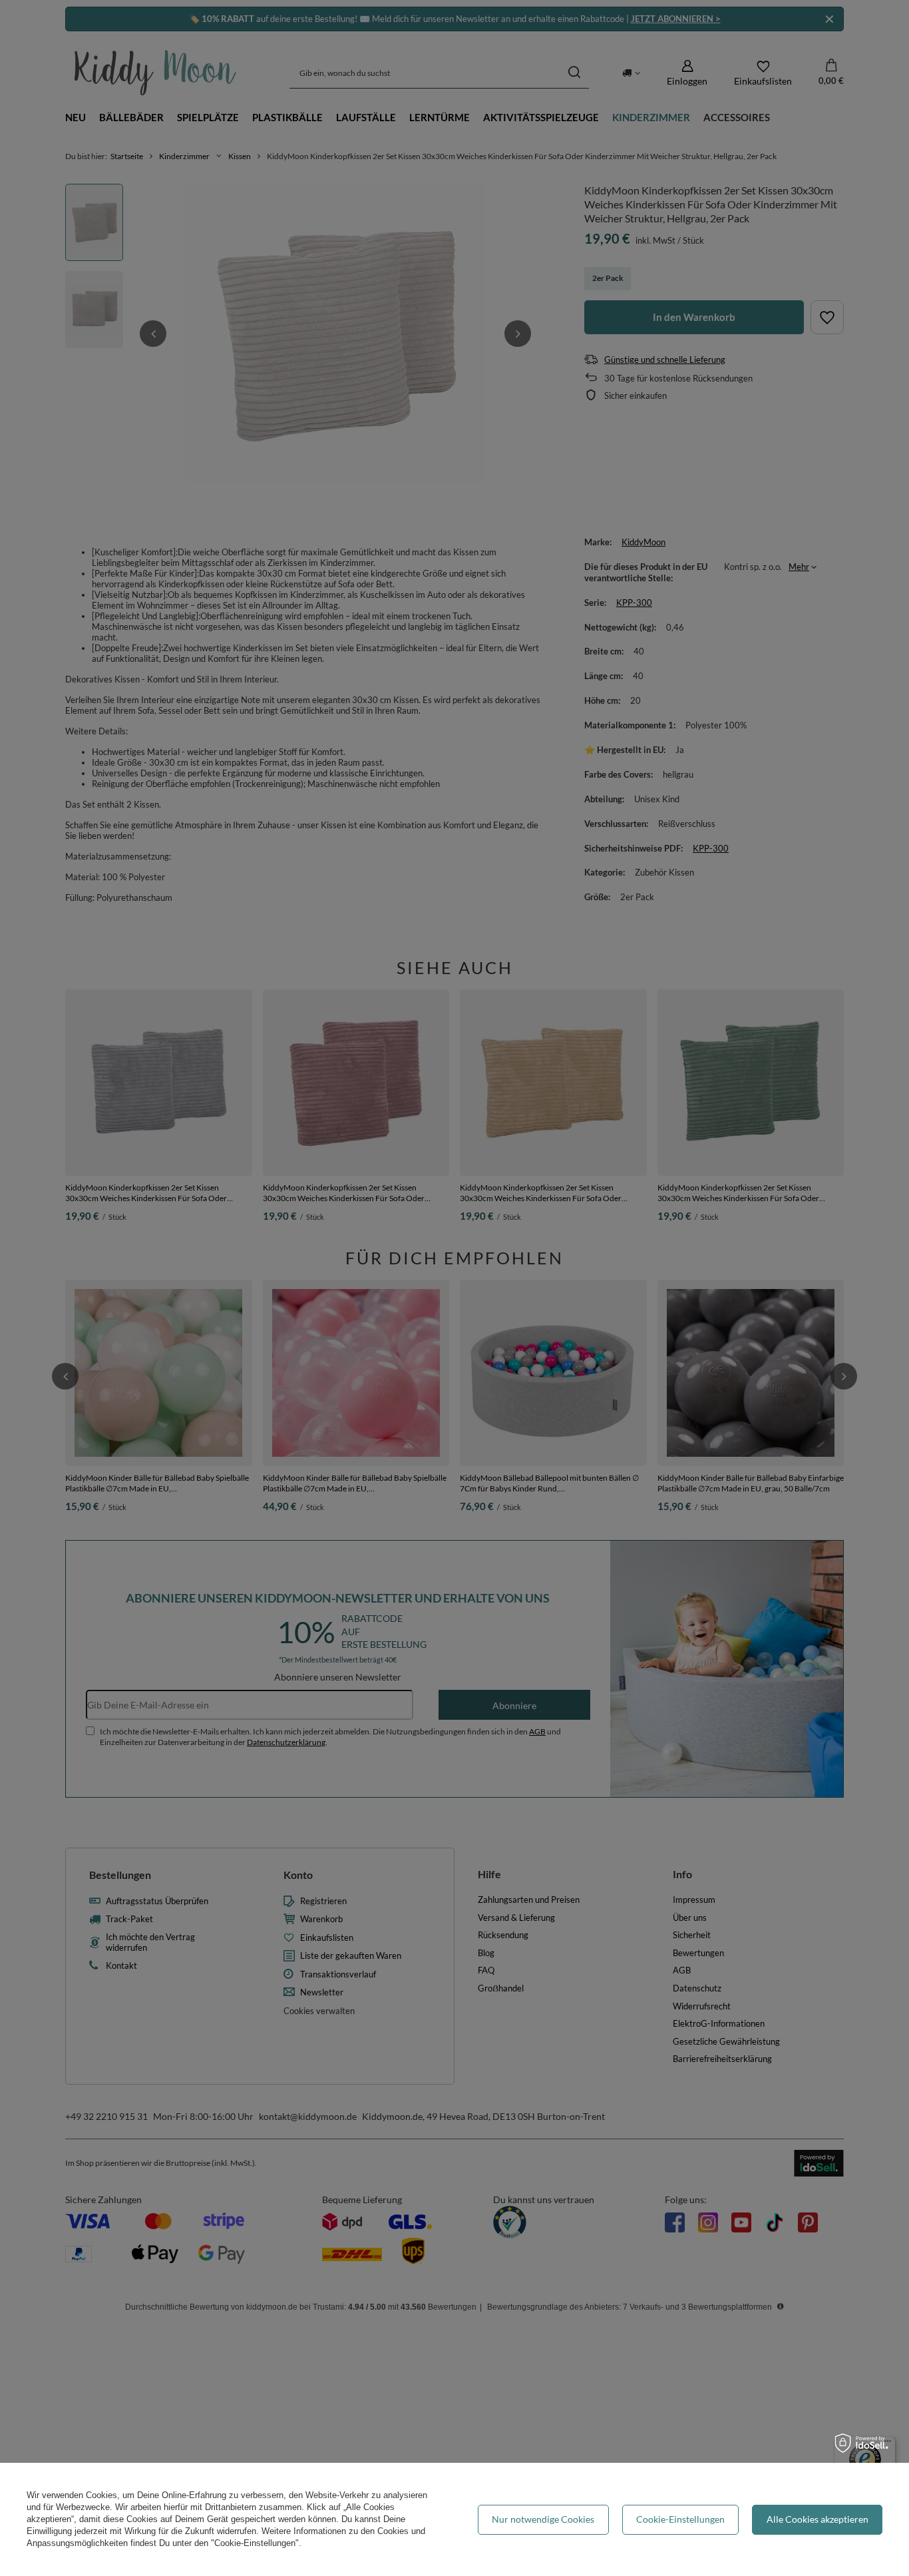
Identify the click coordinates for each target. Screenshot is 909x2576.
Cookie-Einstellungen (680, 2519)
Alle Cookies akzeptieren (818, 2519)
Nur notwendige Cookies (543, 2519)
